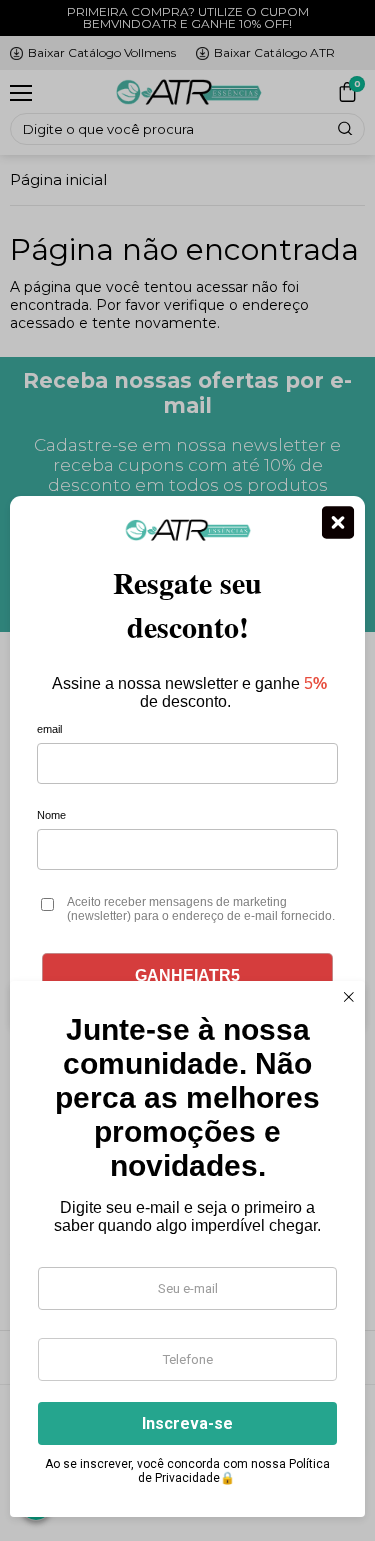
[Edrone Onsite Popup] (187, 770)
